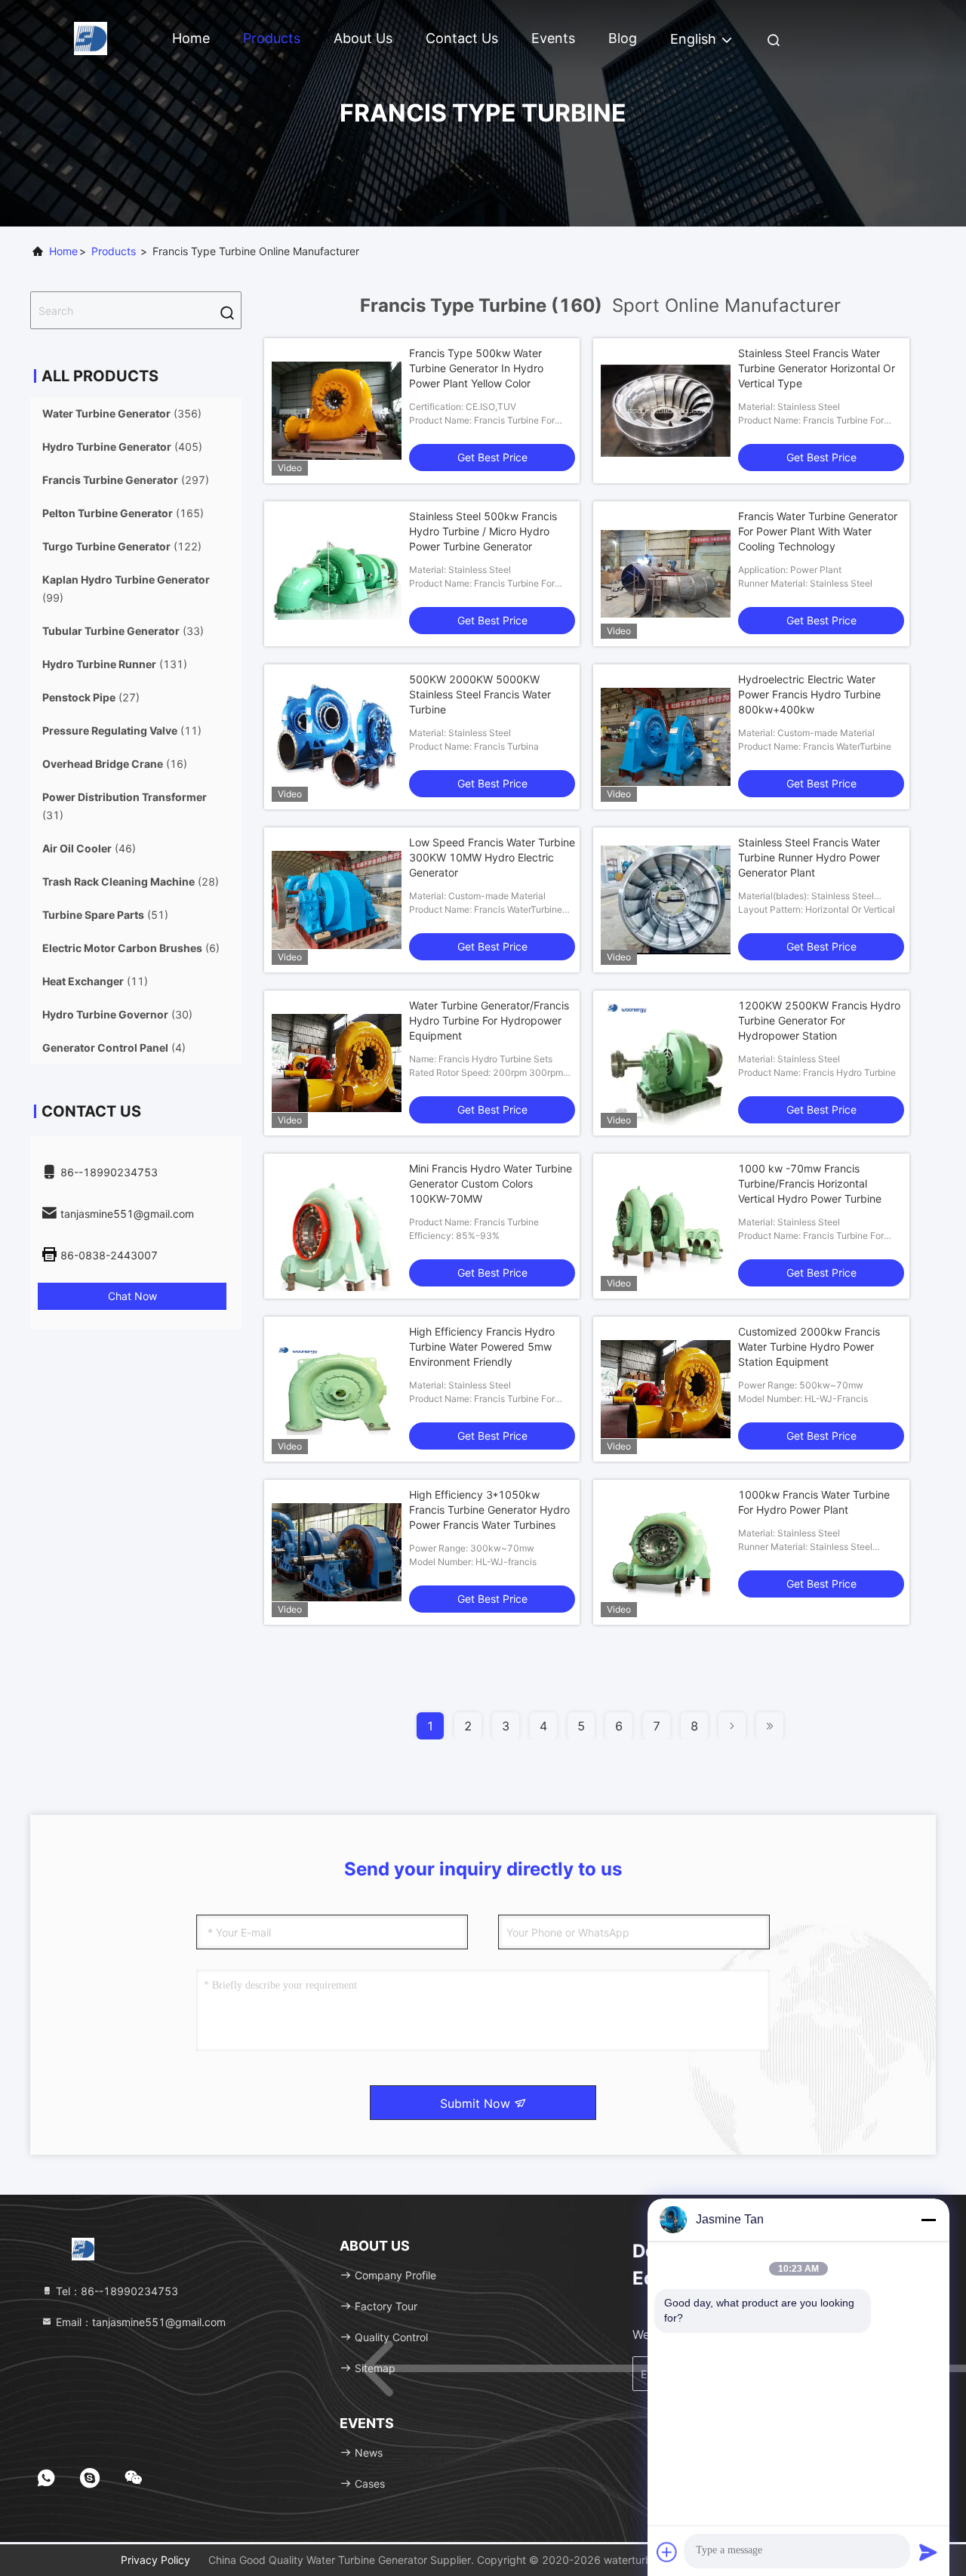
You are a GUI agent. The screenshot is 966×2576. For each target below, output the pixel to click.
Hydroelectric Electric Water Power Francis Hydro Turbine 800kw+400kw (809, 694)
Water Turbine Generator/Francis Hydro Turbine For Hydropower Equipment (489, 1020)
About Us (363, 38)
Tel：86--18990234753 (115, 2291)
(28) (131, 881)
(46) (89, 848)
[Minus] (928, 2220)
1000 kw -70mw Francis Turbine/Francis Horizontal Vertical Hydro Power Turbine (810, 1183)
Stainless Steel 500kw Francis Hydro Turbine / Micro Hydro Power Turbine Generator (483, 531)
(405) (122, 447)
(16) (115, 764)
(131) (115, 664)
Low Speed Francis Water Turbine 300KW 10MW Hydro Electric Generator (492, 857)
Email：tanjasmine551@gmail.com (139, 2322)
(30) (117, 1014)
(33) (123, 631)
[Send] (928, 2552)
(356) (122, 413)
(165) (123, 513)
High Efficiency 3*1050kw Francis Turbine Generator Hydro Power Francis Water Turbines (489, 1510)
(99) (126, 589)
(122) (122, 546)
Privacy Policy (155, 2560)
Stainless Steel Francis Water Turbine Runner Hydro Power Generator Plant (809, 857)
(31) (125, 806)
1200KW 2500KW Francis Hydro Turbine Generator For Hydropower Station (819, 1020)
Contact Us (462, 38)
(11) (122, 730)
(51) (105, 915)
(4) (114, 1048)
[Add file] (667, 2552)
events (553, 38)
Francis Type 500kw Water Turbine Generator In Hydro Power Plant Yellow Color (476, 368)
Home (191, 38)
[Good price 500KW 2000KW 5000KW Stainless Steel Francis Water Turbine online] (337, 737)
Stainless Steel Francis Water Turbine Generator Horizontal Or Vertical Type (817, 368)
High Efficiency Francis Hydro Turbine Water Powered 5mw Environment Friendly (482, 1347)
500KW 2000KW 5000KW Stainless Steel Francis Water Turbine (480, 694)
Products (272, 38)
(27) (91, 697)
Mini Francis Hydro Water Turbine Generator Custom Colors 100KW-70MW (491, 1183)
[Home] (91, 37)
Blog (623, 38)
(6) (131, 948)
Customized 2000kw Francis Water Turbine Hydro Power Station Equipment (809, 1347)
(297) (126, 480)
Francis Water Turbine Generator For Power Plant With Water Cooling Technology (818, 531)
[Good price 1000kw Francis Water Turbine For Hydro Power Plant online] (666, 1552)
